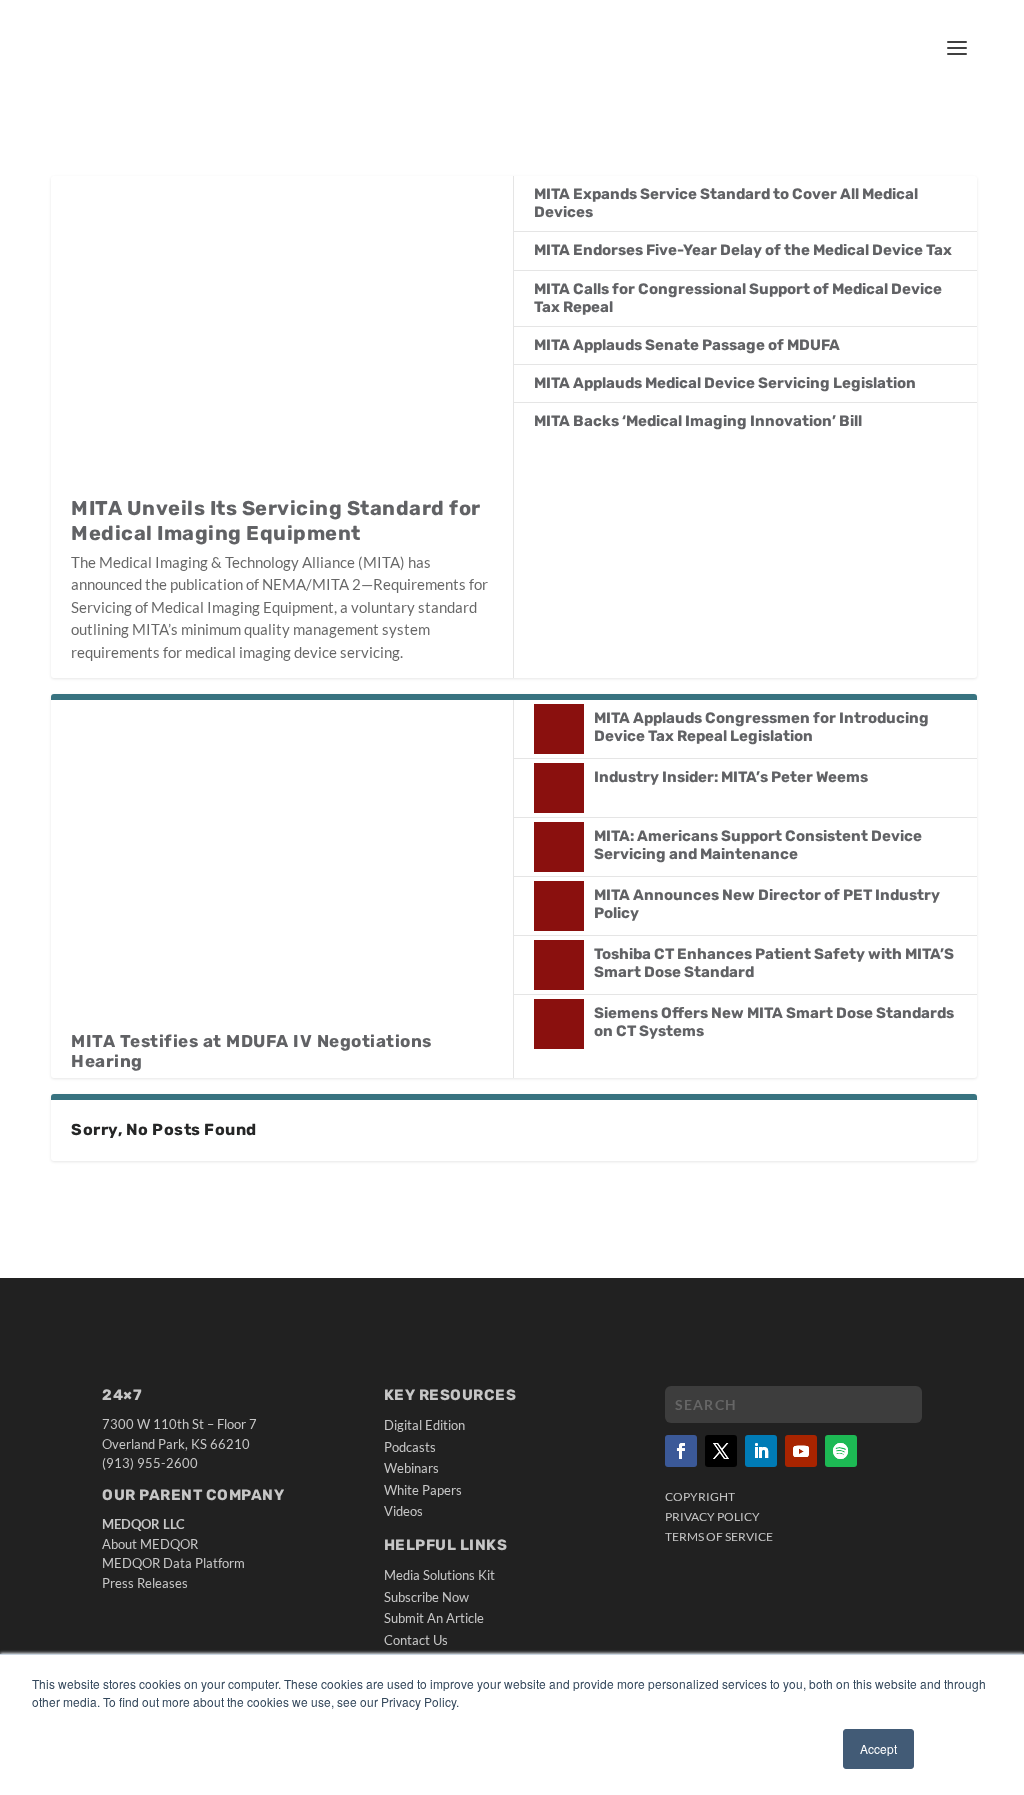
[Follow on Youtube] (801, 1451)
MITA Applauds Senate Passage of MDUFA (687, 345)
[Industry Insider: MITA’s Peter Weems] (559, 788)
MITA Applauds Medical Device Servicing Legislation (725, 383)
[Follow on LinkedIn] (761, 1451)
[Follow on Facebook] (681, 1451)
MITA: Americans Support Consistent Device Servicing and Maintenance (758, 845)
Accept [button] (878, 1748)
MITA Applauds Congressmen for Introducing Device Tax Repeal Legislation (761, 727)
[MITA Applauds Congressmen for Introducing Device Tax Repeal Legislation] (559, 729)
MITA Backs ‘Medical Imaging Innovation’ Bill (698, 421)
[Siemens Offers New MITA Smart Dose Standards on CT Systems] (559, 1024)
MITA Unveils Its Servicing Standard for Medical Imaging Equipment (276, 520)
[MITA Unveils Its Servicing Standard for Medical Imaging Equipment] (282, 335)
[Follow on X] (721, 1451)
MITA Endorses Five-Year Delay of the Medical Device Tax (743, 250)
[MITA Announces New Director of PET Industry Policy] (559, 906)
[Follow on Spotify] (841, 1451)
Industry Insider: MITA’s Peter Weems (731, 777)
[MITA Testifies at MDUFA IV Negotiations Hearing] (282, 865)
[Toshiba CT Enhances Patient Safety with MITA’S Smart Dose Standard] (559, 965)
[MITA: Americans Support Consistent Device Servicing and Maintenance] (559, 847)
